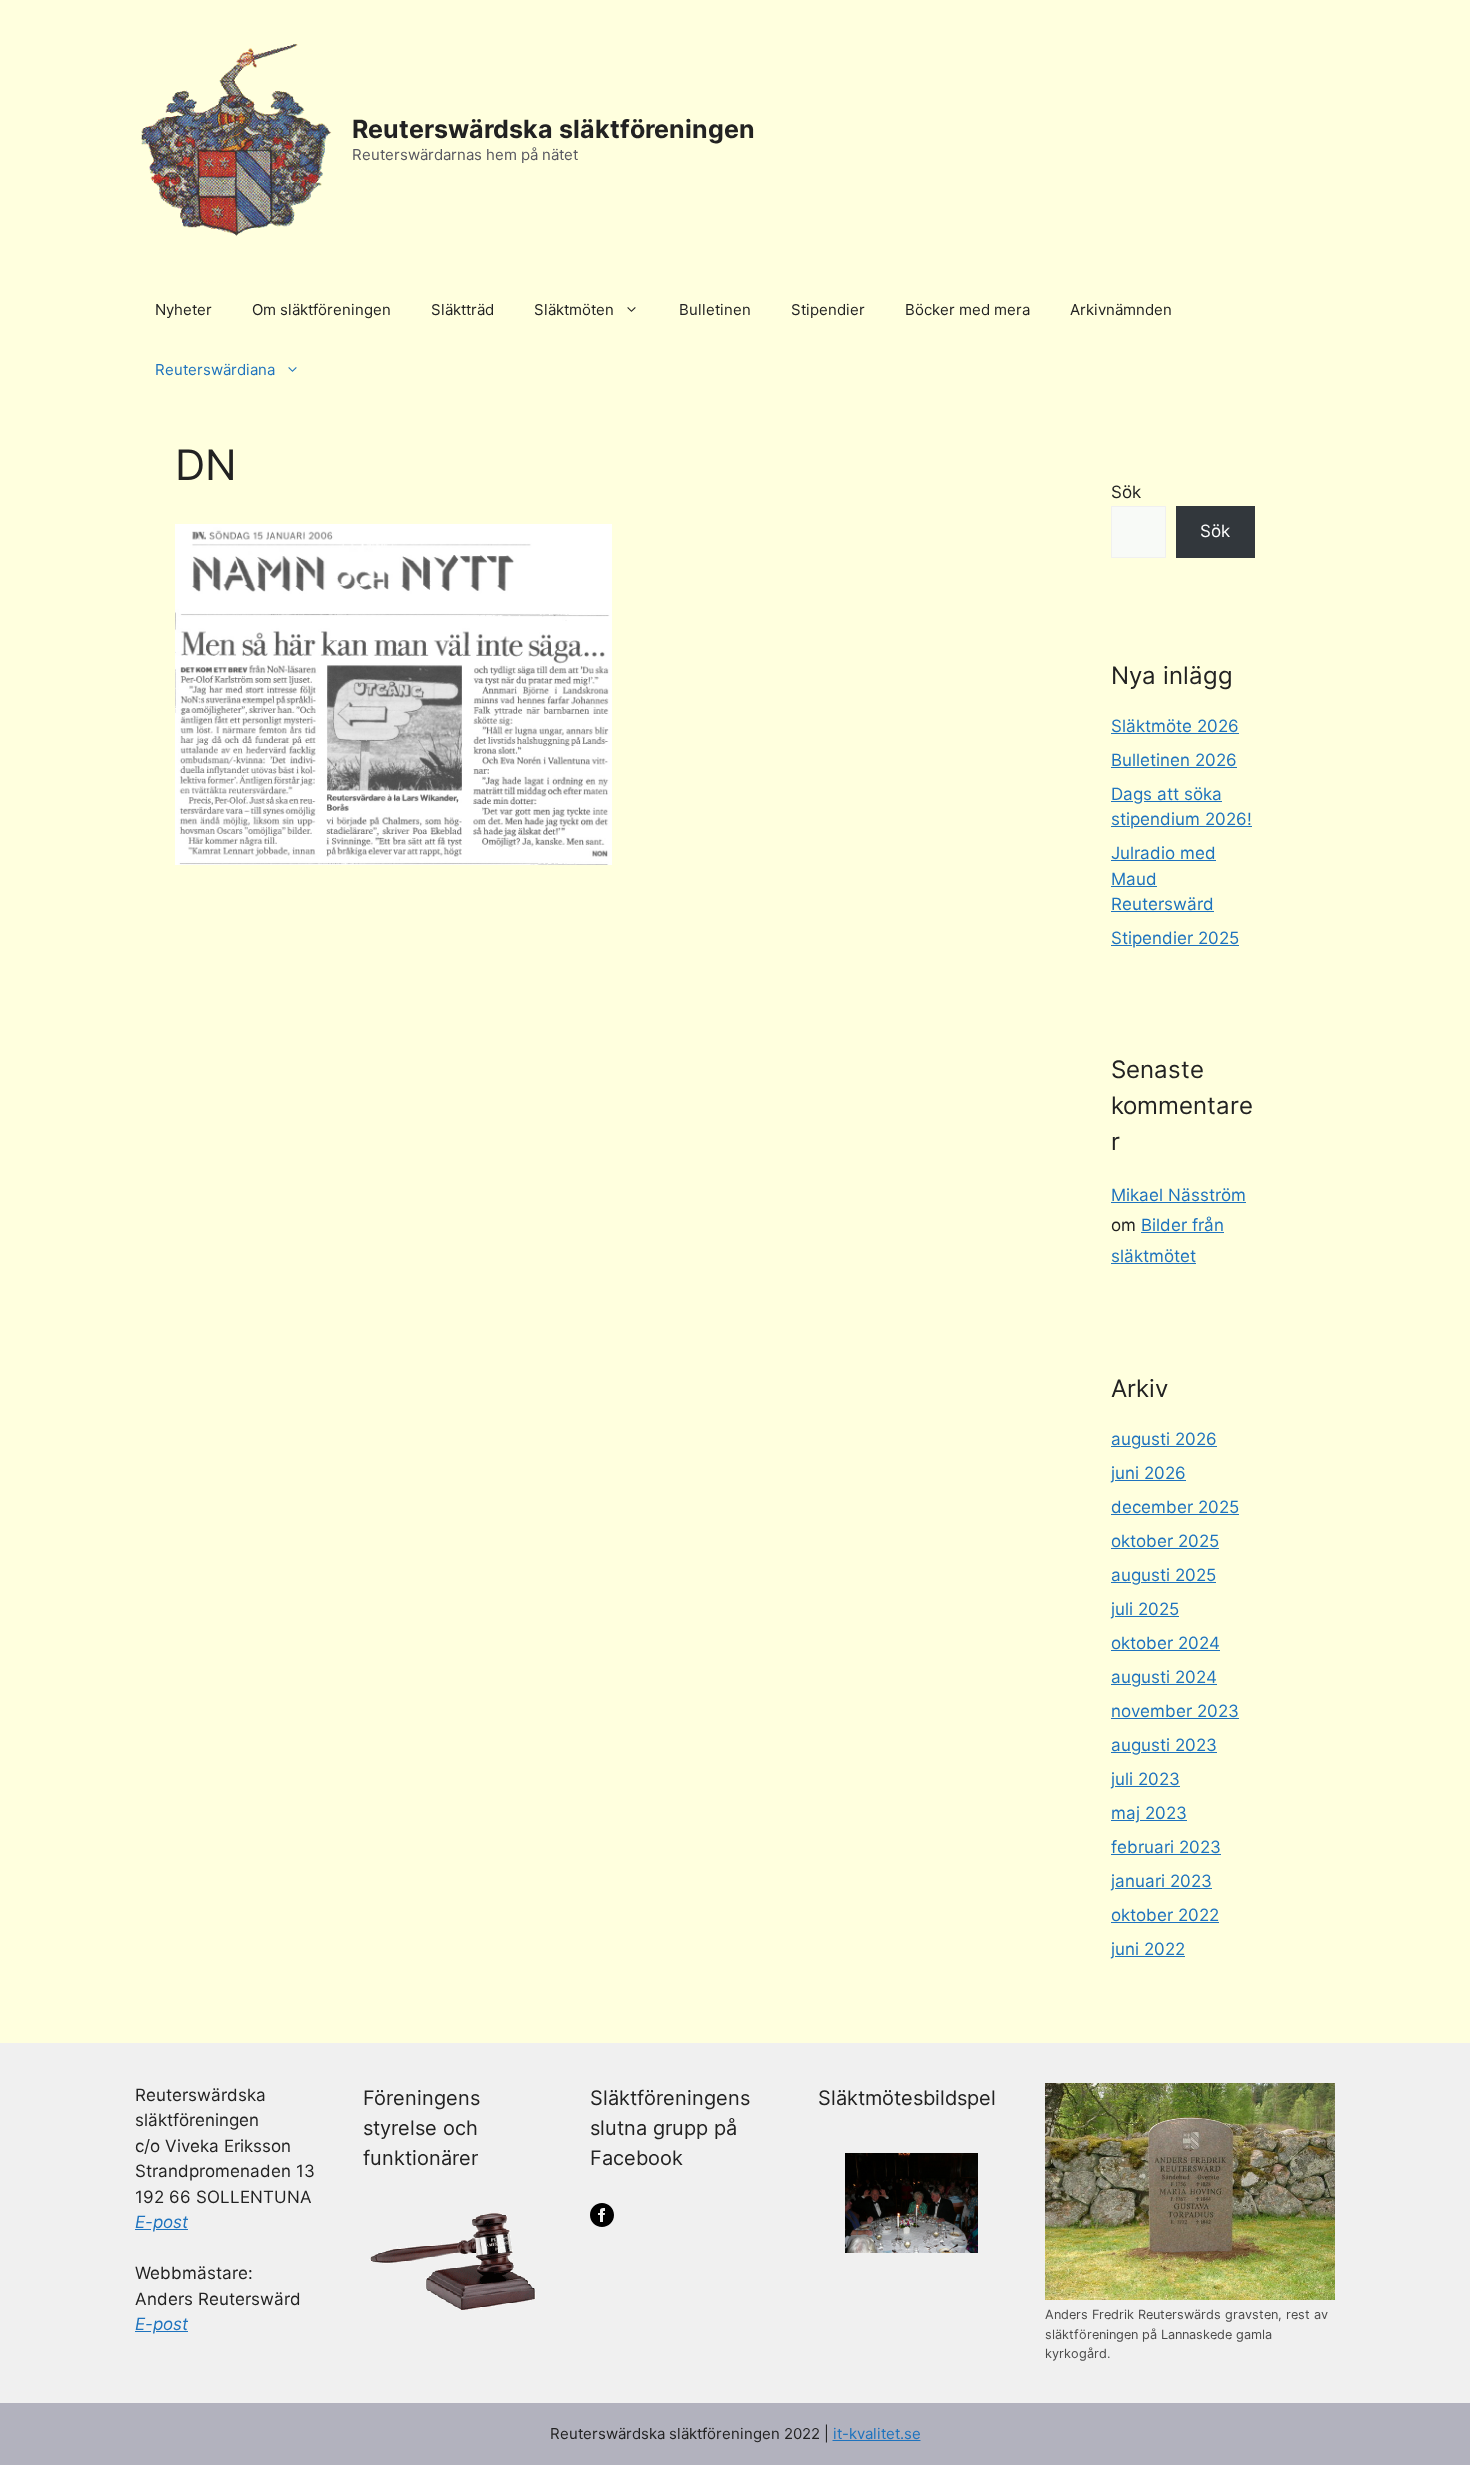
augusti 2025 (1163, 1575)
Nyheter (183, 309)
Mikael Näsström (1178, 1195)
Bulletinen (715, 309)
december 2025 (1175, 1507)
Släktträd (462, 309)
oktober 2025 (1165, 1541)
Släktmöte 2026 (1175, 726)
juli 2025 (1145, 1609)
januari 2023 (1161, 1881)
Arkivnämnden (1121, 309)
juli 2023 (1145, 1779)
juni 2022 (1148, 1949)
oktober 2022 (1165, 1915)
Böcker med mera (967, 309)
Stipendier (828, 309)
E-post (161, 2222)
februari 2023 (1166, 1847)
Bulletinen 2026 (1174, 760)
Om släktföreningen (321, 309)
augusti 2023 (1164, 1745)
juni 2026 (1148, 1473)
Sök (1126, 492)
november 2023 (1175, 1711)
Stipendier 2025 (1175, 938)
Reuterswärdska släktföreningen (553, 129)
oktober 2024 (1165, 1643)
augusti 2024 (1164, 1677)
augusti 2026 (1164, 1439)
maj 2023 (1149, 1813)
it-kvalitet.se (877, 2433)
